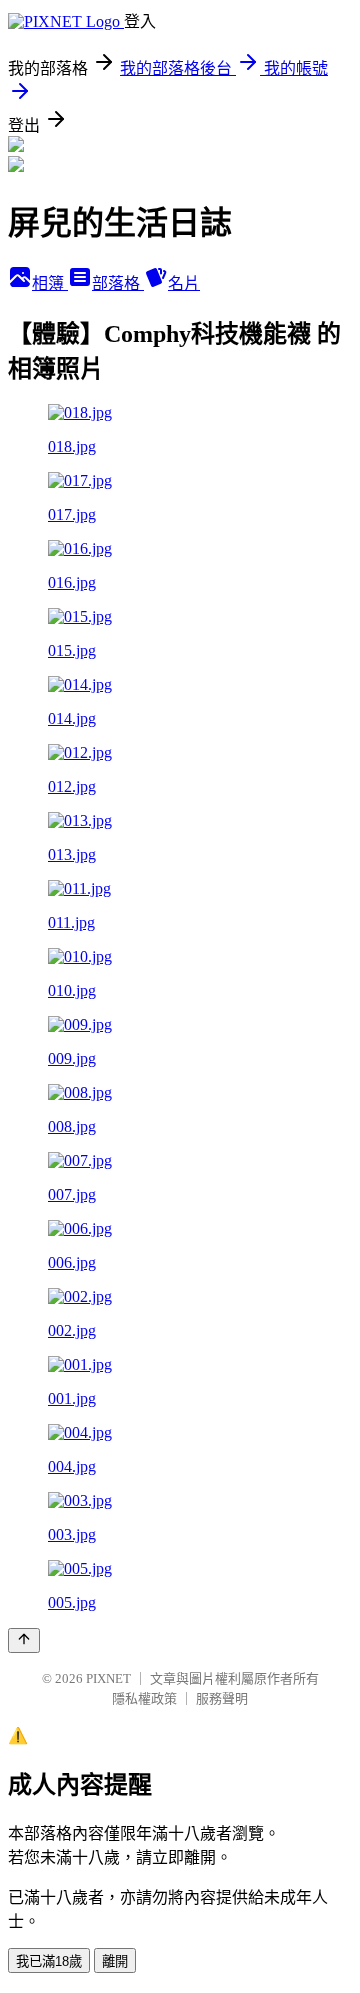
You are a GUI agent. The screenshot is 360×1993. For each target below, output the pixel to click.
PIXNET (108, 1678)
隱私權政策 (144, 1698)
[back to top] (24, 1640)
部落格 (118, 283)
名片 (184, 283)
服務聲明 (222, 1698)
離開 (115, 1961)
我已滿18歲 (49, 1961)
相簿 (50, 283)
